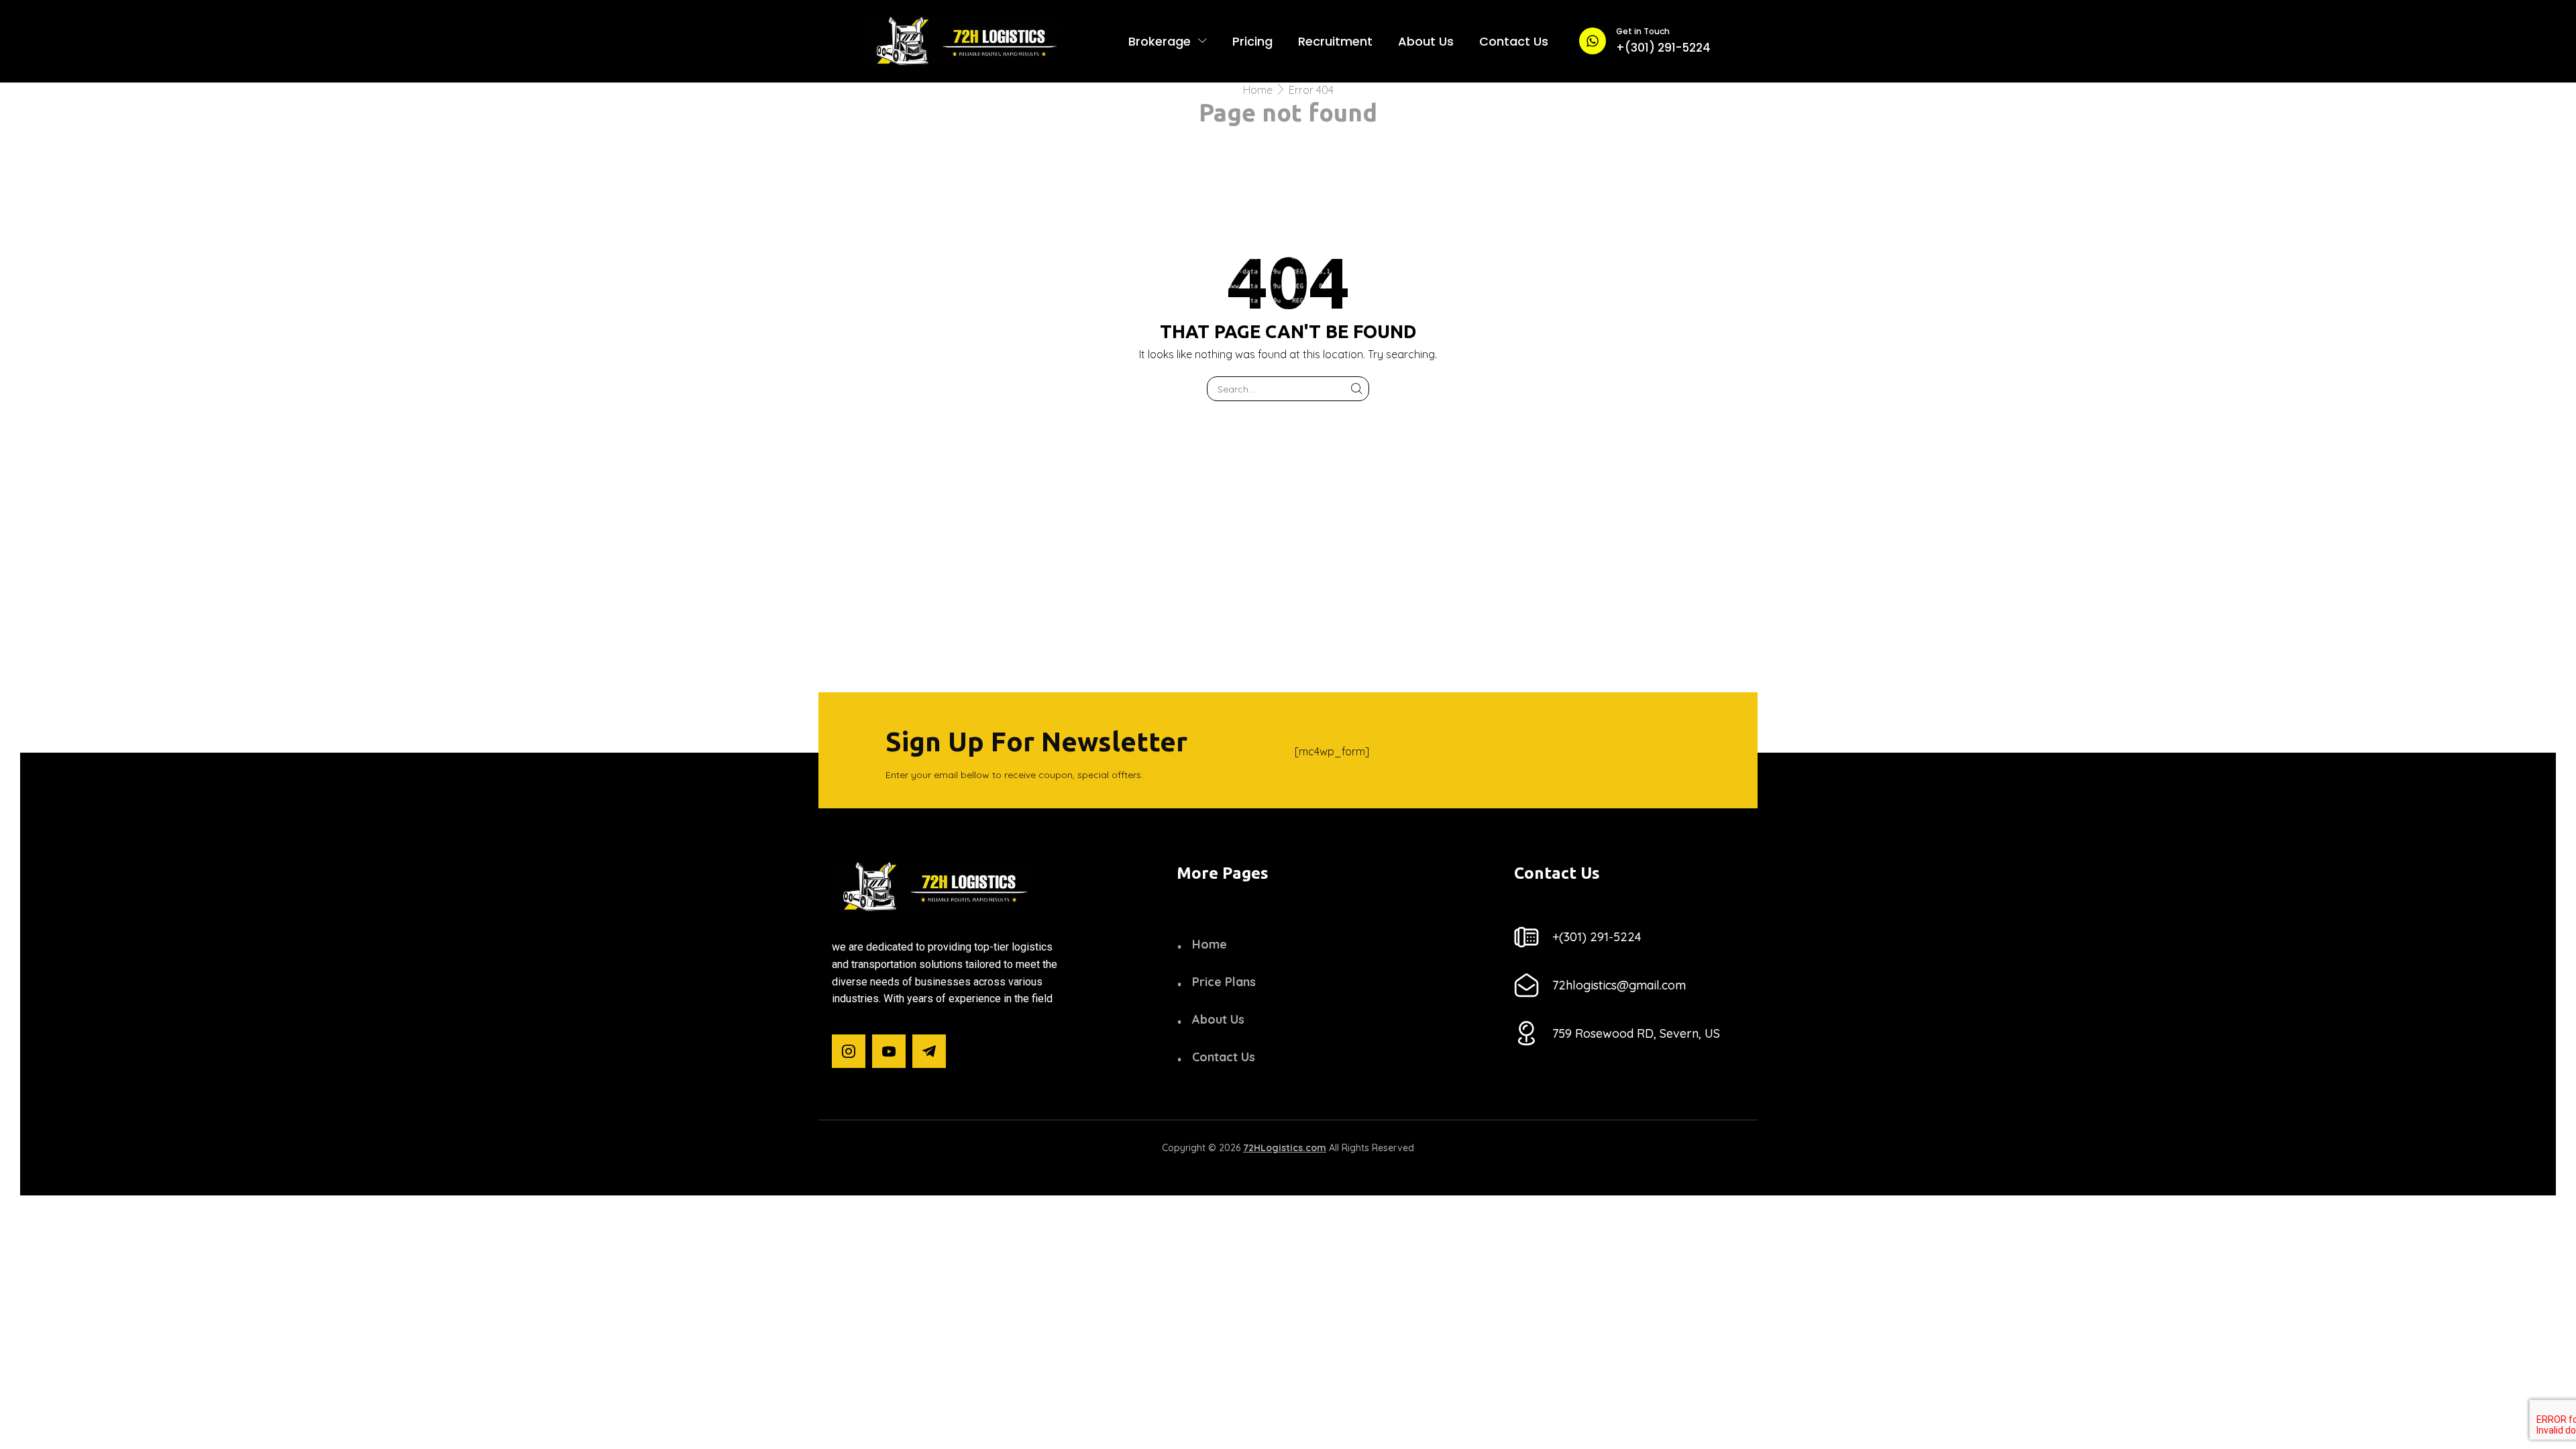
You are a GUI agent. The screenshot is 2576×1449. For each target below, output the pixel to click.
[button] (1597, 937)
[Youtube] (889, 1051)
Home (1258, 90)
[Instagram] (849, 1051)
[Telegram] (929, 1051)
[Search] (1357, 389)
